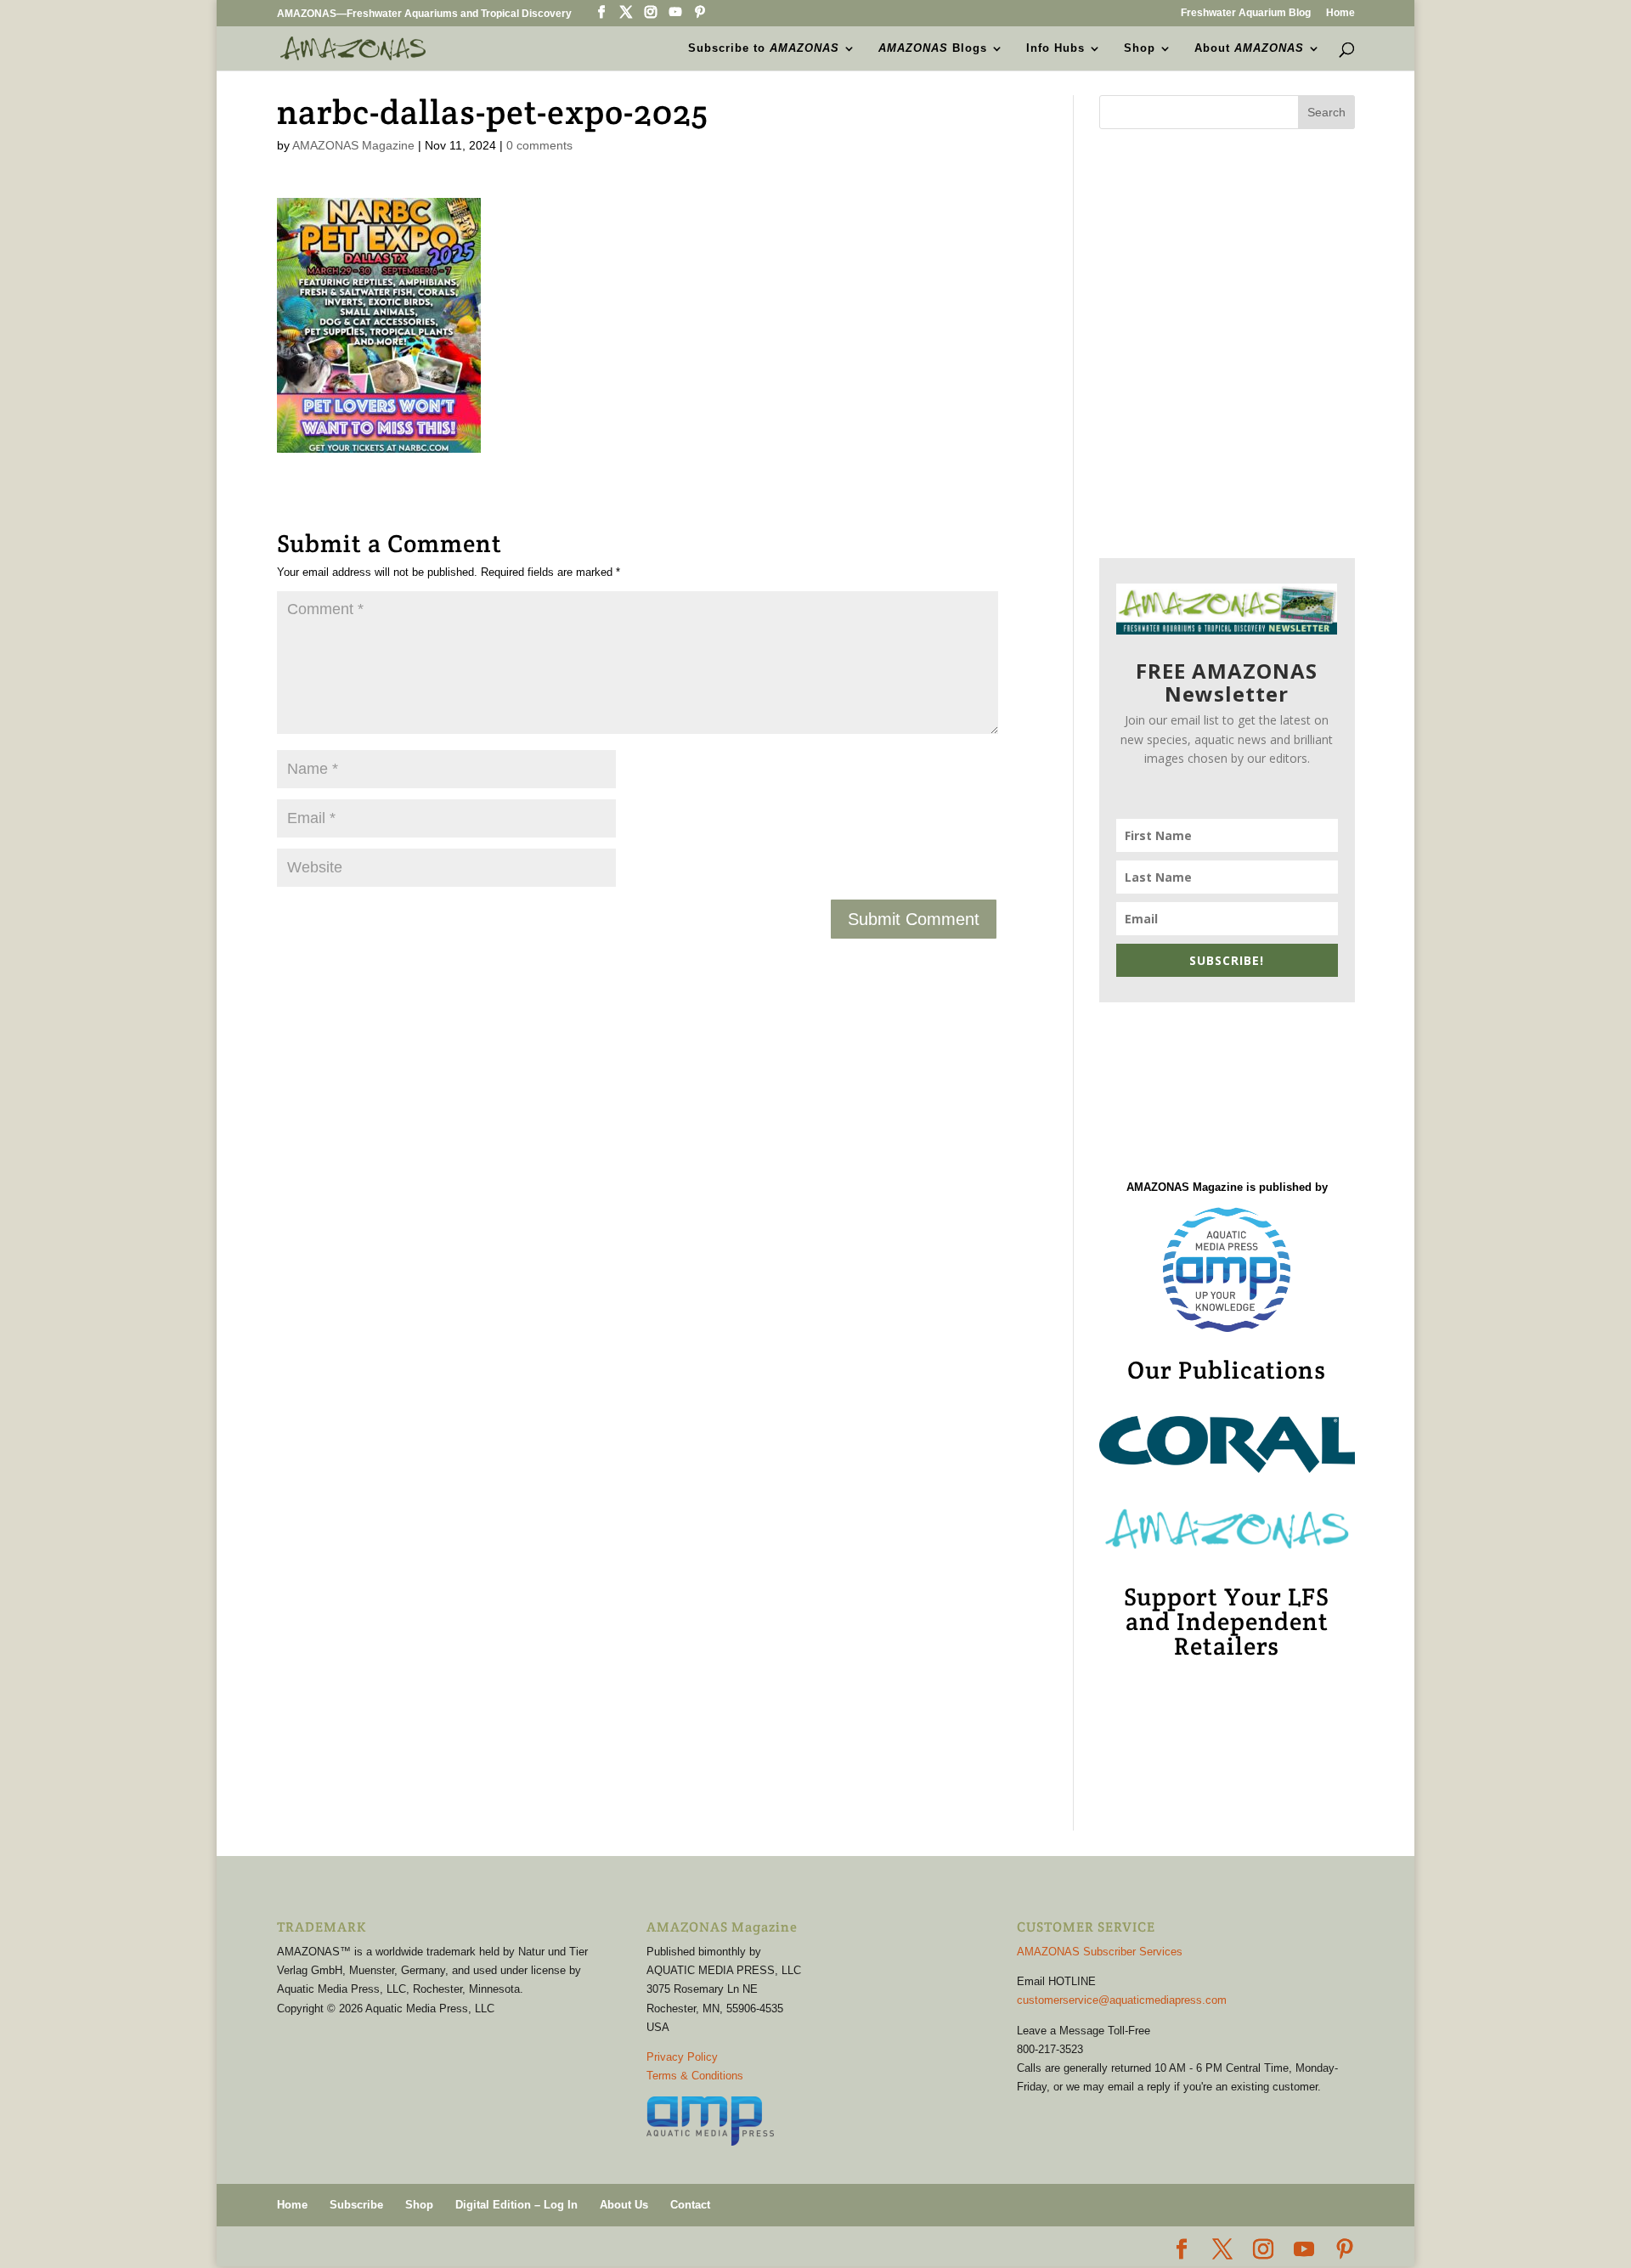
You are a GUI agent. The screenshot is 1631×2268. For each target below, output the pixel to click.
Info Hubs (1055, 48)
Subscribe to (764, 48)
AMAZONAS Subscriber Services (1100, 1952)
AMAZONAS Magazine (353, 145)
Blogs (933, 48)
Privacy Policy (682, 2057)
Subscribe (356, 2205)
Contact (690, 2205)
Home (1340, 13)
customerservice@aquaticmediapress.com (1122, 2000)
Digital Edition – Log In (516, 2205)
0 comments (539, 145)
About (1249, 48)
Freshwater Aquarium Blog (1246, 13)
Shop (1140, 48)
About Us (624, 2205)
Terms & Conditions (695, 2076)
